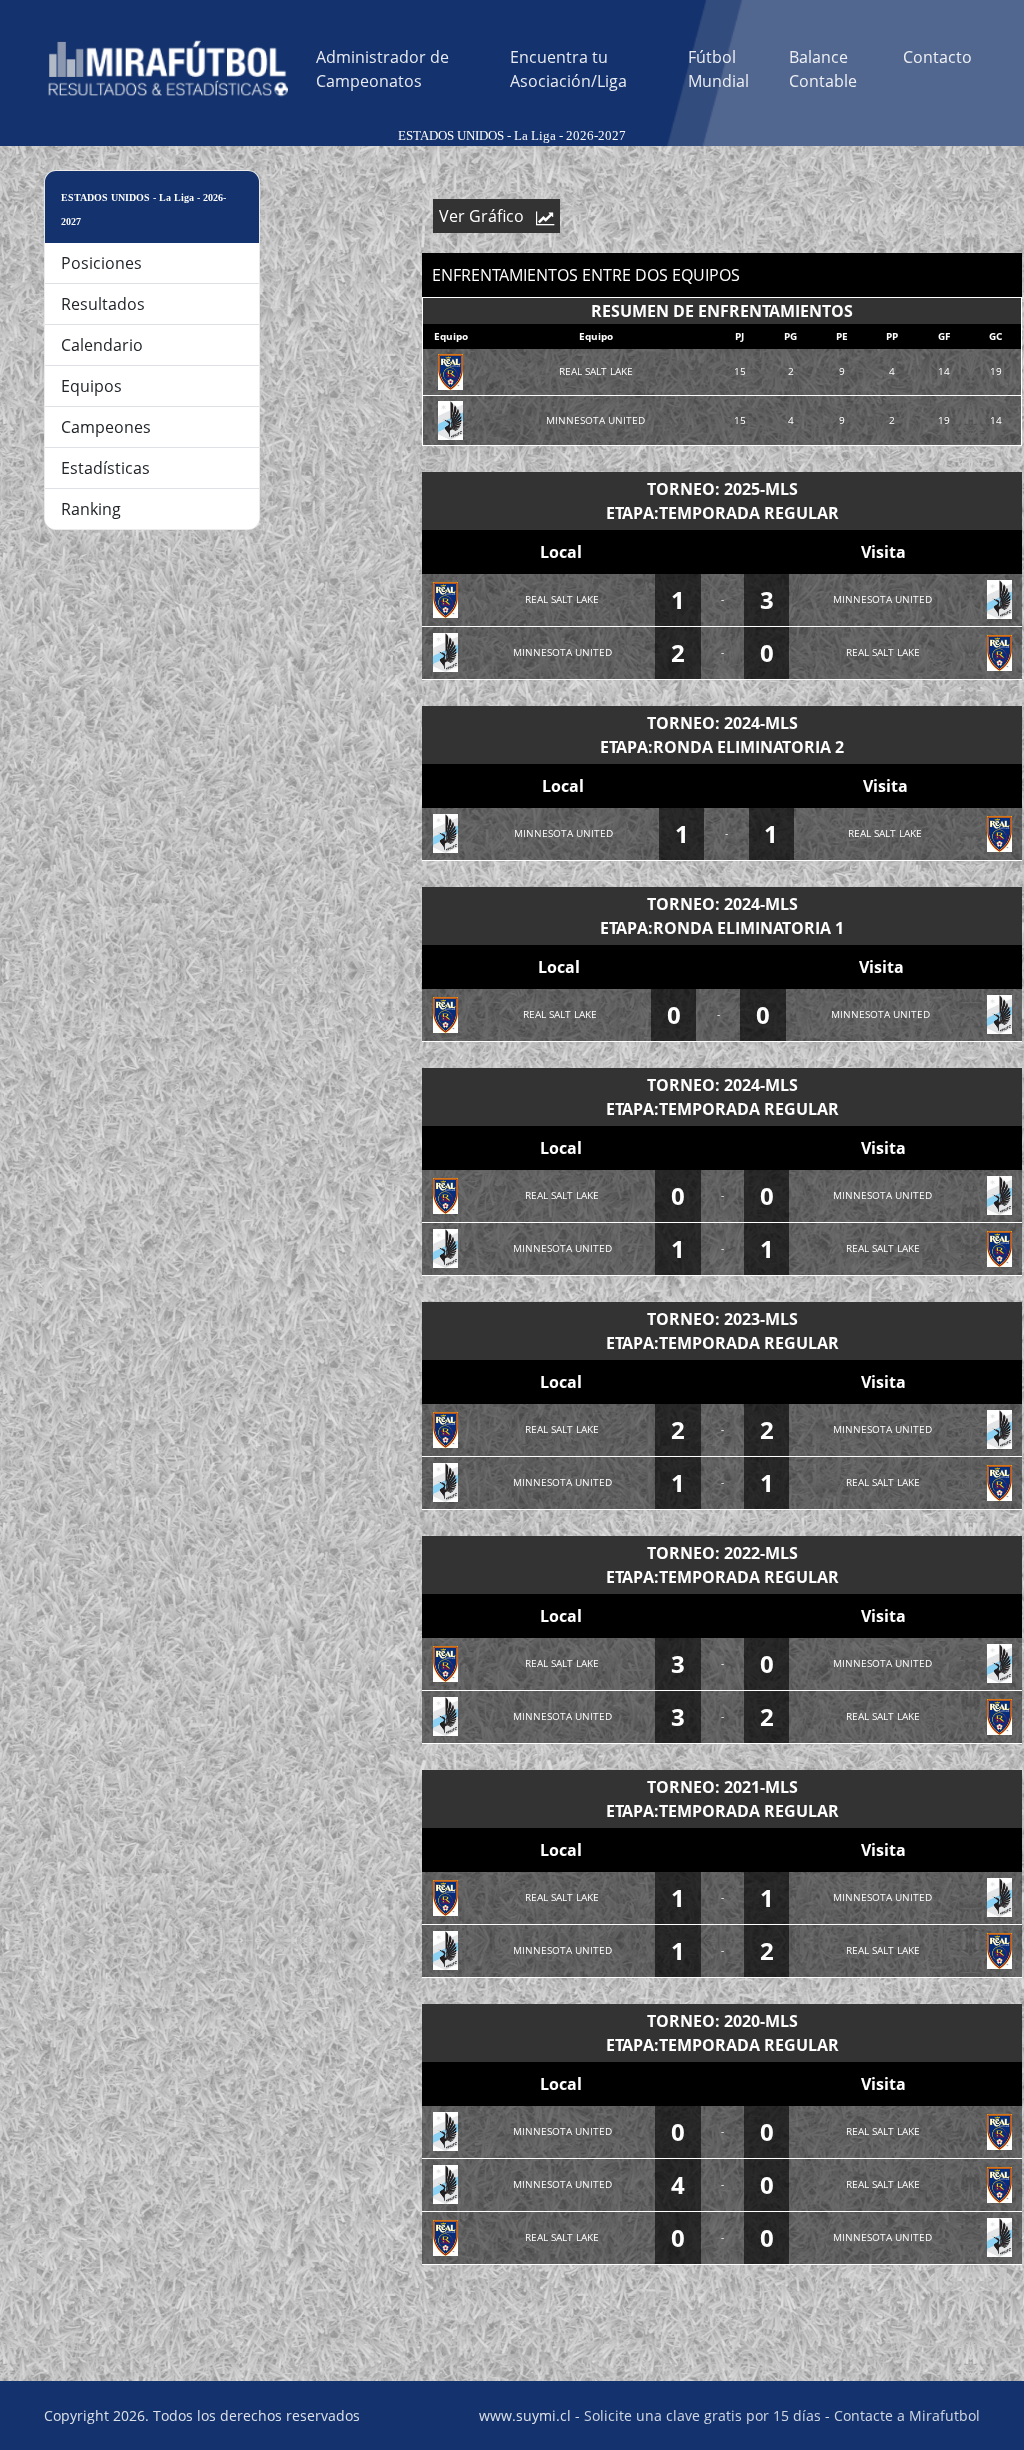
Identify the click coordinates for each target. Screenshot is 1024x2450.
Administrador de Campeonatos (382, 69)
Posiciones (101, 263)
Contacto (937, 57)
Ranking (91, 509)
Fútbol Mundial (718, 69)
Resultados (103, 304)
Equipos (91, 386)
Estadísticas (105, 468)
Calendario (102, 345)
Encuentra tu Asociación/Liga (568, 69)
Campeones (106, 427)
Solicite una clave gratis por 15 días (702, 2415)
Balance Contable (823, 69)
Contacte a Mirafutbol (907, 2415)
